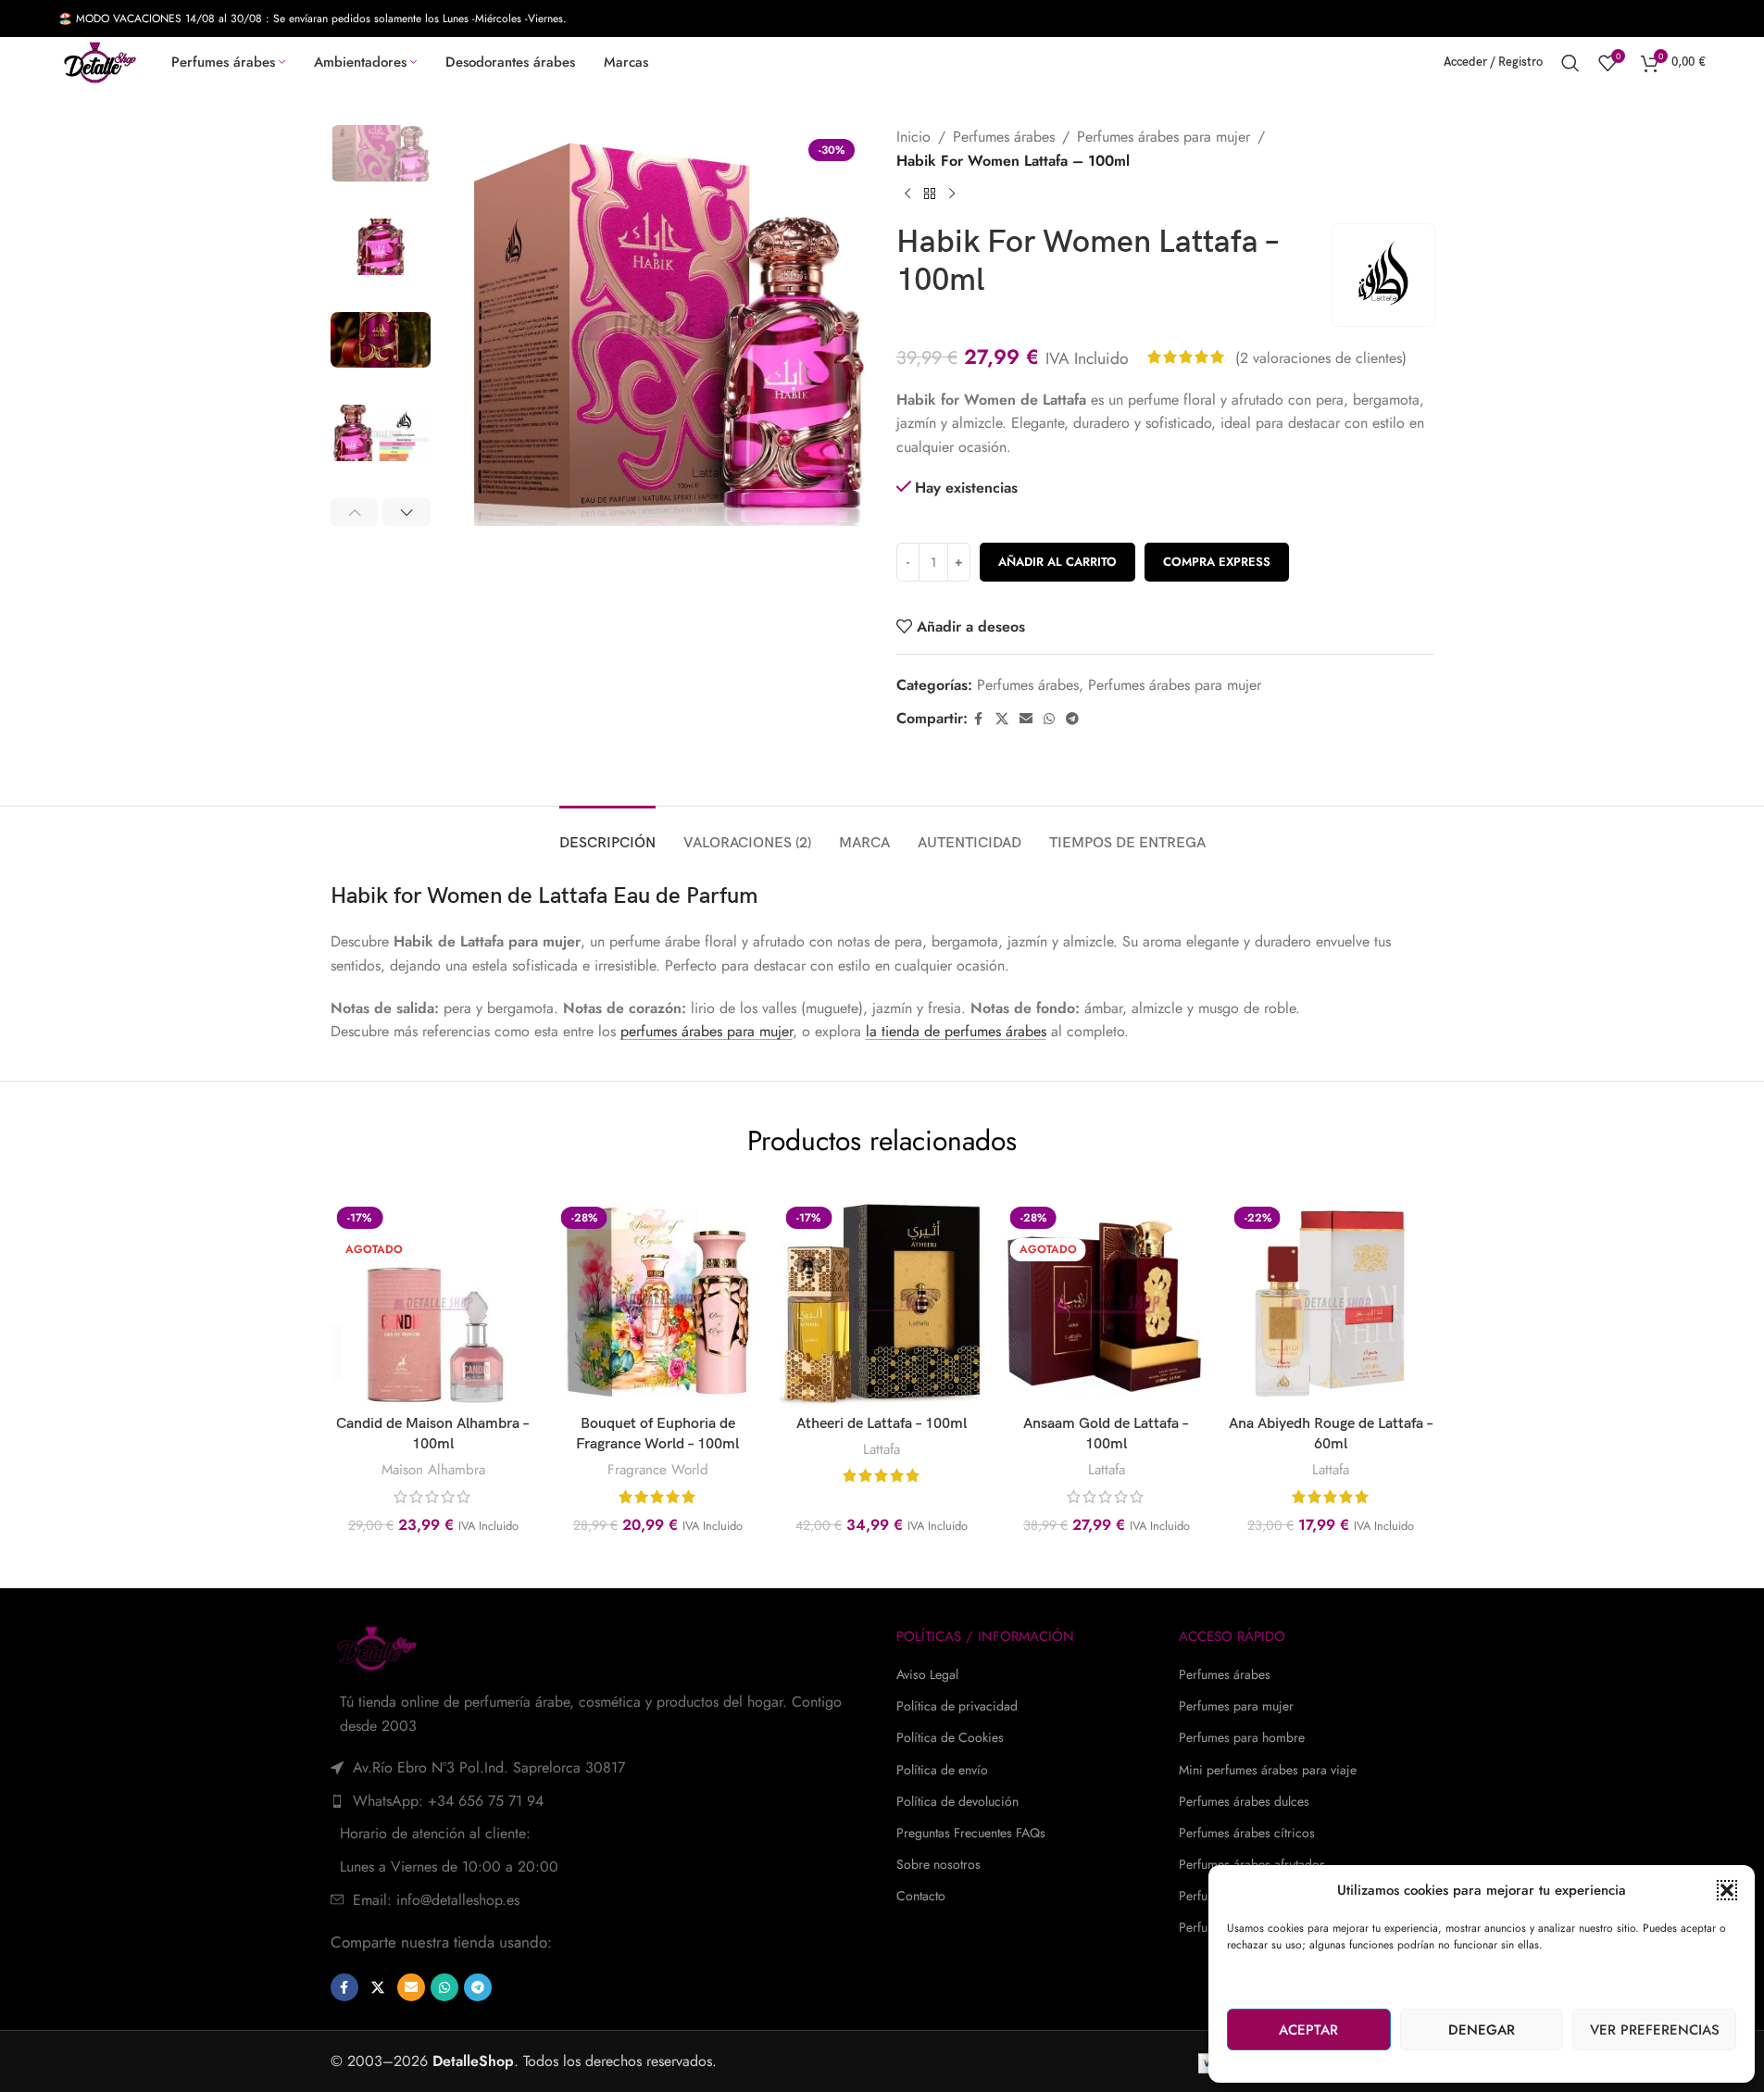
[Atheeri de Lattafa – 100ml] (882, 1303)
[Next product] (952, 194)
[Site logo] (100, 61)
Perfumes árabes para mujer (1163, 137)
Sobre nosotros (938, 1864)
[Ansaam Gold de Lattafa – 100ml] (1107, 1303)
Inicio (913, 137)
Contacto (921, 1896)
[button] (1727, 1890)
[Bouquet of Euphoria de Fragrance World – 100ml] (657, 1303)
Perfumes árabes (1004, 137)
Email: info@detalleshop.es (436, 1900)
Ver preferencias (1655, 2030)
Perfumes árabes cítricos (1247, 1833)
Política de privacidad (957, 1706)
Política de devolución (957, 1801)
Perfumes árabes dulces (1244, 1801)
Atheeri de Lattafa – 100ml (882, 1424)
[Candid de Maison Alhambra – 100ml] (432, 1303)
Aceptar (1308, 2030)
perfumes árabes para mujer (707, 1031)
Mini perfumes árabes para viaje (1268, 1770)
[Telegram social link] (1072, 719)
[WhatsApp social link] (1049, 719)
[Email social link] (1026, 719)
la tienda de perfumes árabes (956, 1031)
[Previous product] (907, 194)
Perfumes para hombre (1242, 1737)
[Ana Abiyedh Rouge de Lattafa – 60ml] (1331, 1303)
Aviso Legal (927, 1674)
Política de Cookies (950, 1737)
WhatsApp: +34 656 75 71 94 (448, 1801)
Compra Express (1217, 562)
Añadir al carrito (1057, 562)
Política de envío (942, 1770)
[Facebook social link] (979, 719)
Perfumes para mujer (1236, 1706)
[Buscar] (1570, 63)
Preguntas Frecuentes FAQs (971, 1833)
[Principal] (930, 194)
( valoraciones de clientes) (1321, 357)
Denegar (1482, 2030)
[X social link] (1002, 719)
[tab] (607, 834)
